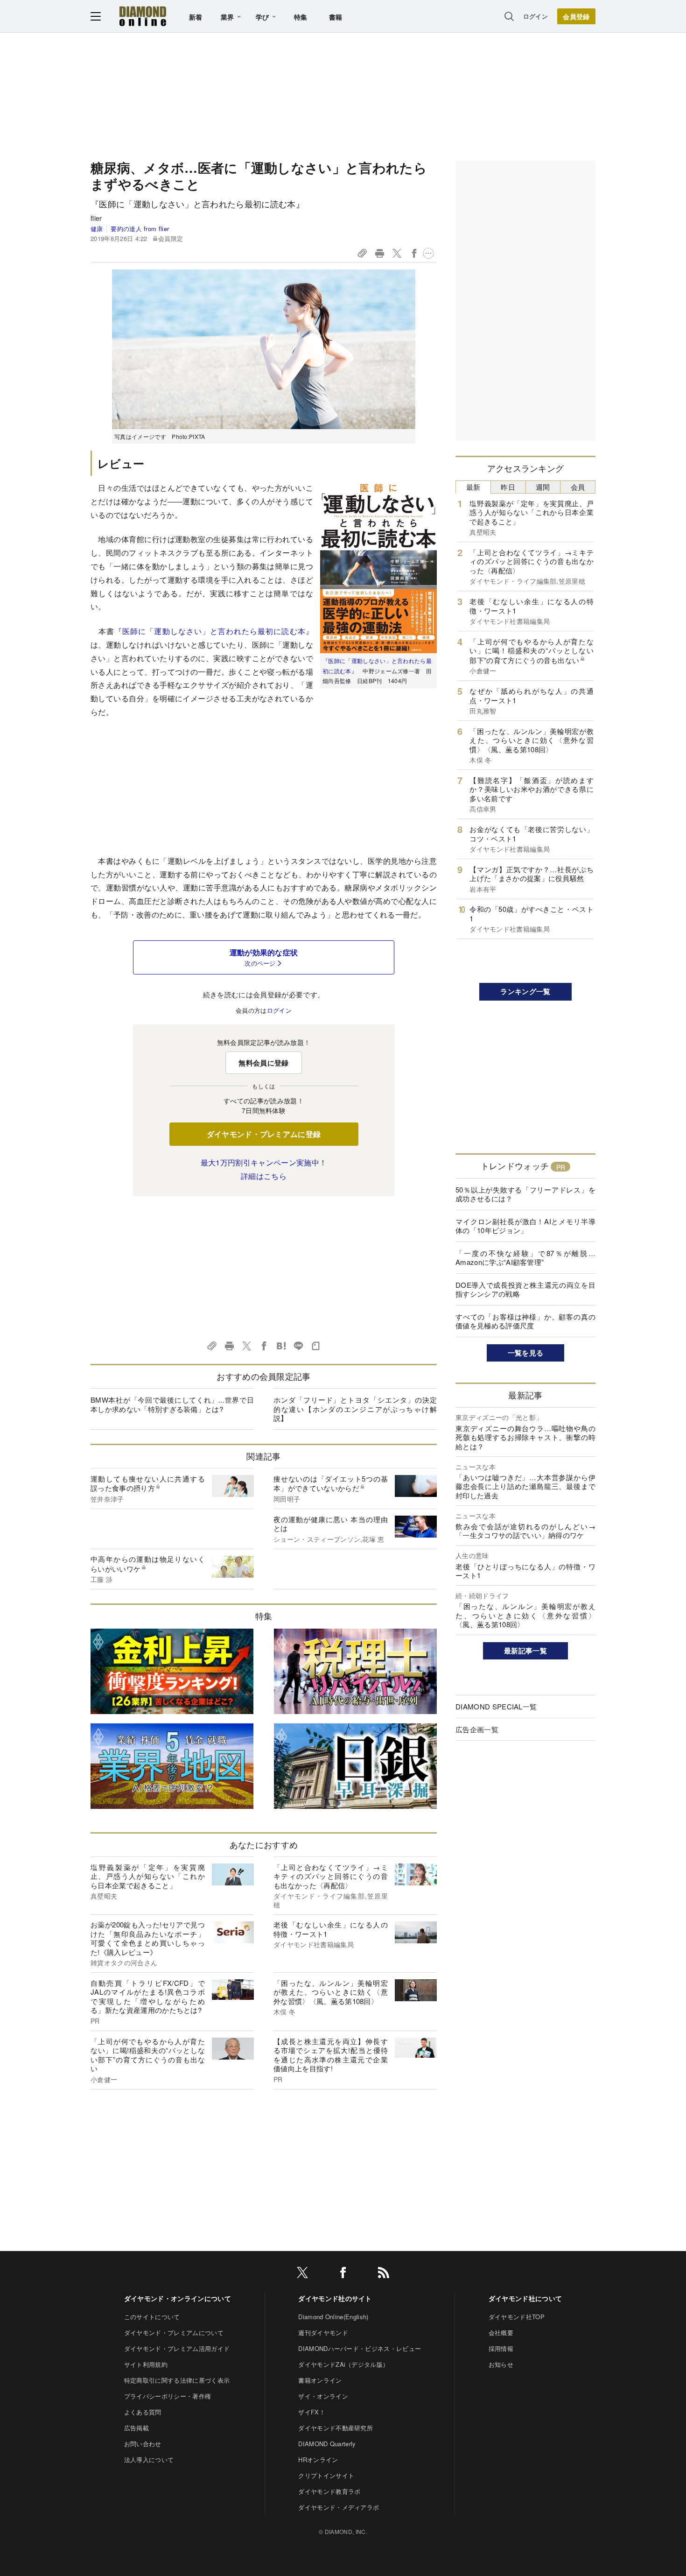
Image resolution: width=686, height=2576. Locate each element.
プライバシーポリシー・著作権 (168, 2396)
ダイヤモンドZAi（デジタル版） (343, 2364)
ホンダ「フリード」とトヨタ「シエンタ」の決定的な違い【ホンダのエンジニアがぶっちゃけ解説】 (355, 1409)
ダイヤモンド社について (525, 2298)
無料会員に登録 (263, 1063)
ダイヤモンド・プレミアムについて (174, 2333)
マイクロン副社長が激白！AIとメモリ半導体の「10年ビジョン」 (525, 1226)
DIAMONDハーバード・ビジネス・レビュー (360, 2348)
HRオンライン (318, 2460)
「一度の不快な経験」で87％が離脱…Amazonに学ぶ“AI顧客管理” (525, 1258)
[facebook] (343, 2274)
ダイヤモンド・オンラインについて (178, 2298)
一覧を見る (526, 1353)
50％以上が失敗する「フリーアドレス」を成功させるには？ (525, 1194)
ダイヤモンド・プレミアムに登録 (264, 1134)
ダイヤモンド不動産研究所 (336, 2428)
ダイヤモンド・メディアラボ (339, 2507)
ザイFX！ (312, 2412)
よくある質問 (143, 2412)
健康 (97, 229)
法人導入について (149, 2460)
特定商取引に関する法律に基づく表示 (177, 2380)
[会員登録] (576, 16)
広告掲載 (136, 2428)
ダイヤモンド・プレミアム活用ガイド (177, 2348)
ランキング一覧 (525, 991)
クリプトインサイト (326, 2475)
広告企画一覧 (477, 1729)
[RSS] (384, 2274)
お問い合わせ (143, 2444)
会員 (578, 487)
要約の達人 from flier (140, 229)
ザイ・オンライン (323, 2396)
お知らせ (501, 2364)
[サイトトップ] (143, 16)
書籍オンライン (320, 2380)
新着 (196, 17)
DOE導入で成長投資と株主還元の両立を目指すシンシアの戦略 (525, 1289)
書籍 (336, 17)
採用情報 (501, 2348)
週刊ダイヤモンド (323, 2333)
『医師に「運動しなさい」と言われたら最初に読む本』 (214, 631)
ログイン (535, 16)
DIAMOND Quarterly (327, 2444)
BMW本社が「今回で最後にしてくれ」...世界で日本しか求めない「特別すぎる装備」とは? (172, 1404)
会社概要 (501, 2333)
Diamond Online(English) (333, 2317)
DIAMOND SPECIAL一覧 (496, 1706)
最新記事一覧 (525, 1651)
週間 (543, 487)
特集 (301, 17)
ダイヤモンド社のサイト (335, 2298)
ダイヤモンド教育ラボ (329, 2491)
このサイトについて (152, 2317)
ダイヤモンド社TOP (517, 2317)
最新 (473, 487)
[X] (302, 2274)
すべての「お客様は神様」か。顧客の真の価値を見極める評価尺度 (525, 1321)
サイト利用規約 (146, 2364)
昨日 (508, 487)
